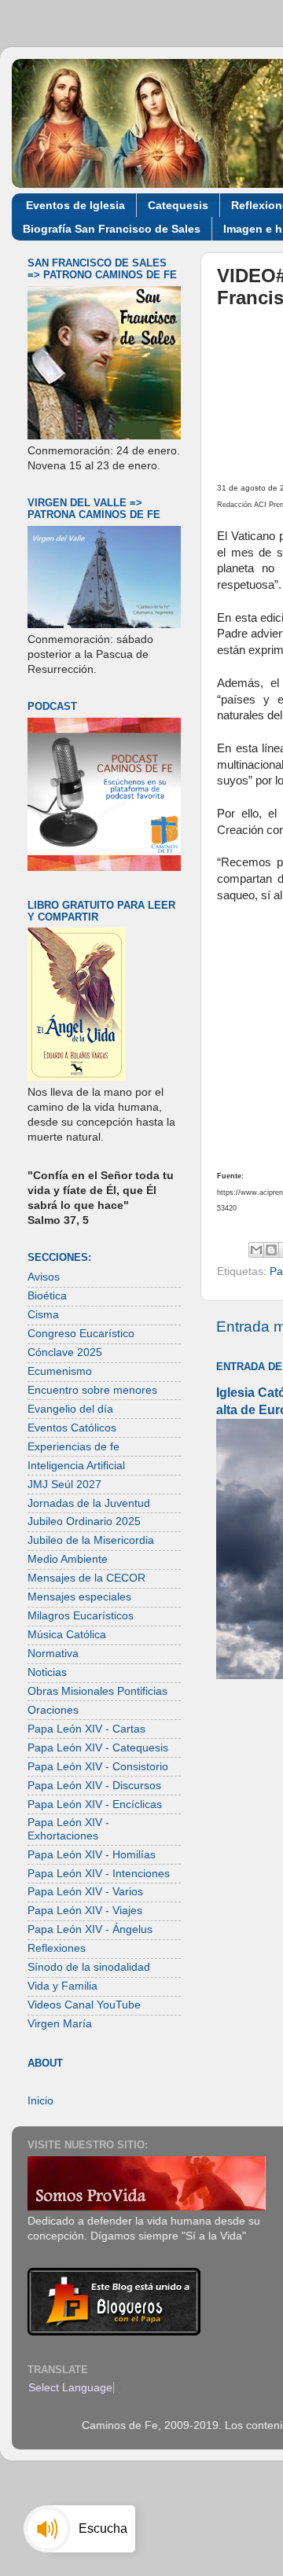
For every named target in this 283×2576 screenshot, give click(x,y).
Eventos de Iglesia (75, 205)
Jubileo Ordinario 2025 (84, 1521)
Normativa (53, 1654)
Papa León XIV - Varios (85, 1892)
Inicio (40, 2101)
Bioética (47, 1296)
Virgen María (60, 2024)
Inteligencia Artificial (76, 1466)
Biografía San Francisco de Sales (112, 229)
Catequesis (178, 205)
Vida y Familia (62, 1986)
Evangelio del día (70, 1409)
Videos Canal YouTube (84, 2005)
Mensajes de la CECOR (86, 1578)
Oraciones (53, 1710)
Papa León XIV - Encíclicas (95, 1804)
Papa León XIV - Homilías (92, 1855)
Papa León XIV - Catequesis (98, 1748)
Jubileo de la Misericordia (91, 1540)
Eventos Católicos (72, 1428)
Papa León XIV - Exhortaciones (68, 1829)
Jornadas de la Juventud (89, 1503)
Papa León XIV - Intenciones (99, 1874)
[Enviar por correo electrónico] (256, 1250)
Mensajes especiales (79, 1597)
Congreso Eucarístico (81, 1334)
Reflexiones (57, 1948)
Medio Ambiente (68, 1559)
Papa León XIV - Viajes (85, 1911)
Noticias (47, 1672)
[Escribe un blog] (271, 1250)
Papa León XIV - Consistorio (98, 1767)
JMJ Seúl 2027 (64, 1485)
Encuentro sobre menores (92, 1390)
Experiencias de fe (74, 1447)
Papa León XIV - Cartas (86, 1729)
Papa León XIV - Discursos (94, 1786)
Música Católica (67, 1635)
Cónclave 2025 (65, 1352)
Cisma (43, 1315)
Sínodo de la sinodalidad (89, 1967)
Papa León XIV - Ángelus (90, 1929)
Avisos (44, 1277)
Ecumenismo (60, 1371)
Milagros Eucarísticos (81, 1616)
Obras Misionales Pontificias (97, 1691)
